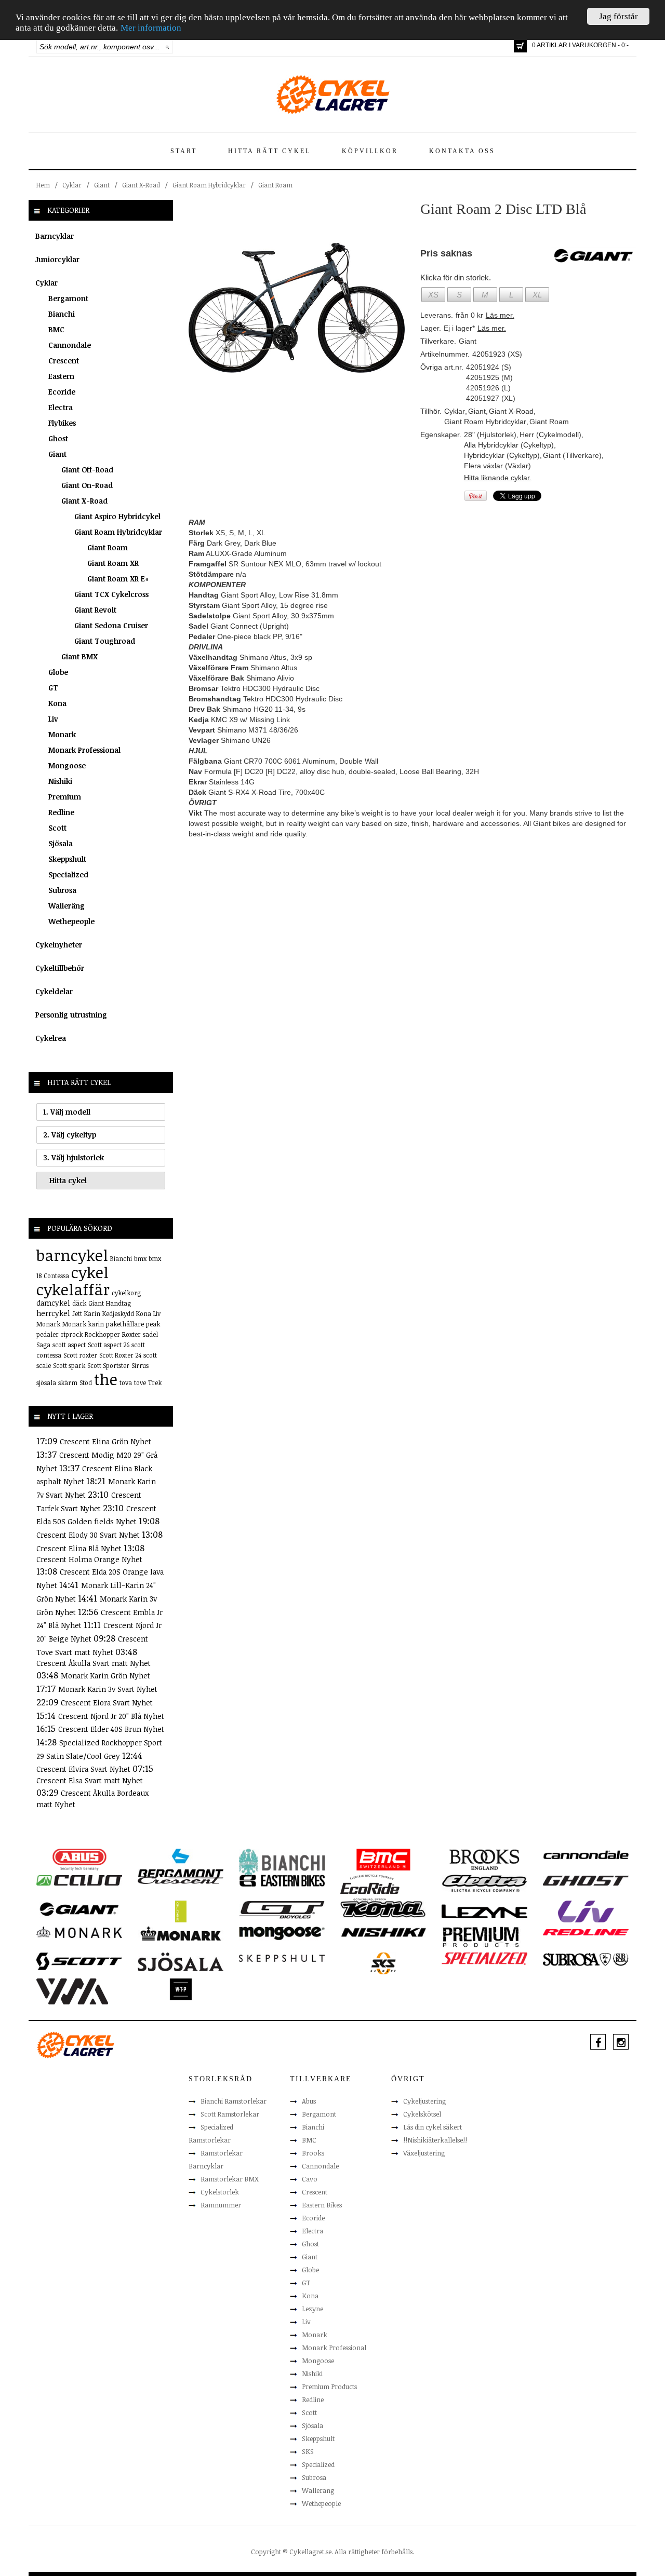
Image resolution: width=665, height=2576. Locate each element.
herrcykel (53, 1313)
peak (153, 1324)
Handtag (118, 1303)
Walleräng (66, 906)
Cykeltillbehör (60, 968)
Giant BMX (79, 656)
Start (184, 151)
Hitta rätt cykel (269, 151)
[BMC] (383, 1859)
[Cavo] (79, 1880)
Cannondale (70, 345)
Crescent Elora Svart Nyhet (107, 1703)
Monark (62, 734)
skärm (68, 1382)
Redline (61, 812)
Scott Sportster (108, 1365)
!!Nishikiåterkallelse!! (435, 2140)
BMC (56, 329)
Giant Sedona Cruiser (111, 625)
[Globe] (181, 1911)
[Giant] (79, 1908)
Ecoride (62, 392)
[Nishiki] (383, 1932)
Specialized (68, 875)
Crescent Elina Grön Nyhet (105, 1441)
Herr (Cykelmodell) (550, 435)
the (106, 1379)
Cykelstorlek (220, 2192)
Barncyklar (55, 236)
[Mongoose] (282, 1933)
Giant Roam (275, 185)
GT (53, 688)
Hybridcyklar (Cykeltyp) (502, 455)
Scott (57, 828)
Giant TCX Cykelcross (111, 594)
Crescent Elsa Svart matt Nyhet (90, 1780)
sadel (150, 1334)
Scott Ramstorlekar (230, 2114)
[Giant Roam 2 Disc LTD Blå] (297, 307)
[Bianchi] (282, 1863)
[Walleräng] (72, 1990)
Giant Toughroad (105, 641)
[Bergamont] (181, 1863)
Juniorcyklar (57, 259)
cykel (90, 1272)
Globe (58, 672)
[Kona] (383, 1908)
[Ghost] (586, 1880)
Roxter (131, 1334)
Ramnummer (221, 2205)
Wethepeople (71, 921)
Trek (155, 1382)
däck (79, 1303)
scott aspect (69, 1345)
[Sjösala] (181, 1961)
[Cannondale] (586, 1854)
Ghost (58, 438)
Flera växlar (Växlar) (497, 466)
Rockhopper (102, 1334)
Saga (43, 1345)
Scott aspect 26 (109, 1345)
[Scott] (79, 1961)
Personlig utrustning (71, 1015)
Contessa (56, 1276)
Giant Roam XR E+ (118, 579)
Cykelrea (51, 1038)
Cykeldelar (54, 991)
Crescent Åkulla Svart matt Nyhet (94, 1663)
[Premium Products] (481, 1936)
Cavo (310, 2179)
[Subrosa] (586, 1959)
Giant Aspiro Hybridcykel (117, 516)
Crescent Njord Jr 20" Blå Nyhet (111, 1716)
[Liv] (586, 1911)
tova (126, 1382)
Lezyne (312, 2309)
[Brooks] (484, 1859)
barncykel (72, 1255)
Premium (65, 797)
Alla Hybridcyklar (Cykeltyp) (509, 445)
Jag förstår (619, 16)
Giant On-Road (87, 485)
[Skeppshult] (282, 1958)
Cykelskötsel (422, 2114)
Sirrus (140, 1365)
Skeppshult (67, 859)
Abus (309, 2101)
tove (140, 1382)
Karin (92, 1313)
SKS (308, 2451)
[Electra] (484, 1883)
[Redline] (586, 1932)
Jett (77, 1313)
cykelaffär (73, 1289)
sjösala (46, 1382)
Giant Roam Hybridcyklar (209, 185)
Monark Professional (84, 750)
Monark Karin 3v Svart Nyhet (108, 1689)
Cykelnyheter (59, 945)
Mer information (151, 28)
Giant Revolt (95, 610)
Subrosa (62, 890)
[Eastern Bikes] (282, 1880)
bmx (140, 1258)
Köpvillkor (370, 151)
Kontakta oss (462, 151)
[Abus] (79, 1859)
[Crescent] (181, 1880)
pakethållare (125, 1324)
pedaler (48, 1334)
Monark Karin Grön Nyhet (105, 1676)
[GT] (282, 1909)
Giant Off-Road (87, 470)
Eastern (61, 376)
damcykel (53, 1303)
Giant (102, 185)
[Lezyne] (484, 1911)
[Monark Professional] (181, 1933)
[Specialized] (484, 1958)
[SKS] (383, 1963)
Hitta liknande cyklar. (498, 478)
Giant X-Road (141, 185)
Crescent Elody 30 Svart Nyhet (89, 1535)
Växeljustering (424, 2153)
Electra (61, 407)
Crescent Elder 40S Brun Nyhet (111, 1729)
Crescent (64, 361)
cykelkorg (126, 1293)
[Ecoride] (370, 1887)
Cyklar (72, 185)
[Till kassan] (520, 46)
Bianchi (62, 314)
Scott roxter (80, 1355)
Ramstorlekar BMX (230, 2179)
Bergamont (68, 298)
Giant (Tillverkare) (572, 455)
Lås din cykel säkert (433, 2127)
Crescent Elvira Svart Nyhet (84, 1769)
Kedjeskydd (118, 1313)
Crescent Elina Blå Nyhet (80, 1548)
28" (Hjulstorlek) (490, 435)
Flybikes (62, 423)
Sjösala (61, 843)
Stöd (86, 1382)
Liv (53, 719)
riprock (72, 1334)
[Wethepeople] (181, 1989)
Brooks (313, 2153)
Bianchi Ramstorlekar (234, 2101)
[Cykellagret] (332, 94)
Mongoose (67, 765)
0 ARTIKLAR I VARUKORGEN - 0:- (580, 45)
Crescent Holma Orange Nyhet (89, 1559)
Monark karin (83, 1324)
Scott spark (69, 1365)
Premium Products (329, 2387)
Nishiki (60, 781)
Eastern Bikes (322, 2205)
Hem (43, 185)
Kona (57, 703)
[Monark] (79, 1932)
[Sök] (168, 47)
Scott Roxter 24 (120, 1355)
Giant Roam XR (113, 563)
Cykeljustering (424, 2101)
